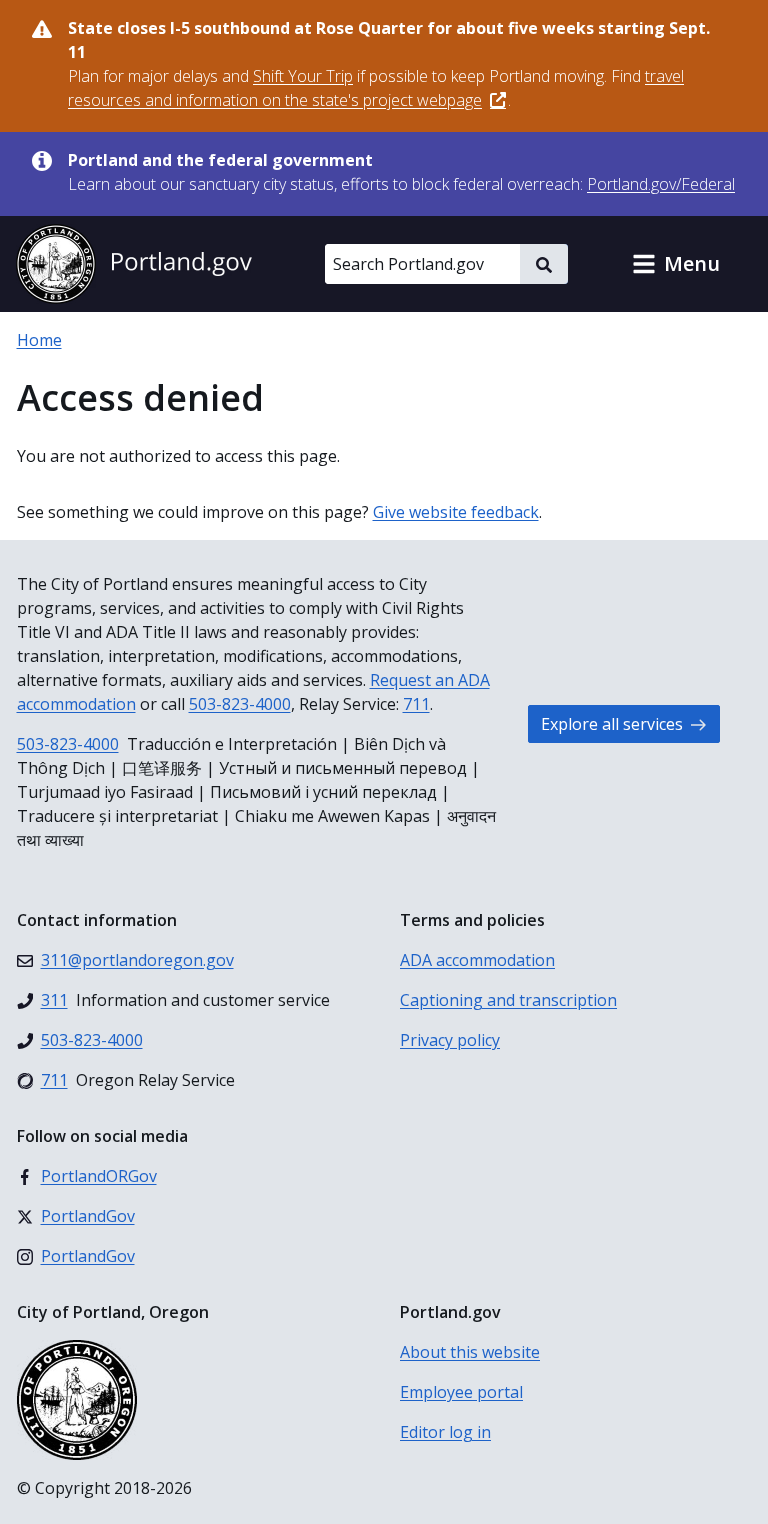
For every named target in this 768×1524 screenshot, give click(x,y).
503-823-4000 (240, 704)
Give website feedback (456, 512)
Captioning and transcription (508, 1000)
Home (39, 340)
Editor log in (445, 1432)
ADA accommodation (477, 960)
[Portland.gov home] (134, 264)
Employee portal (461, 1392)
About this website (470, 1352)
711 (416, 704)
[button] (676, 264)
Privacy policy (450, 1040)
